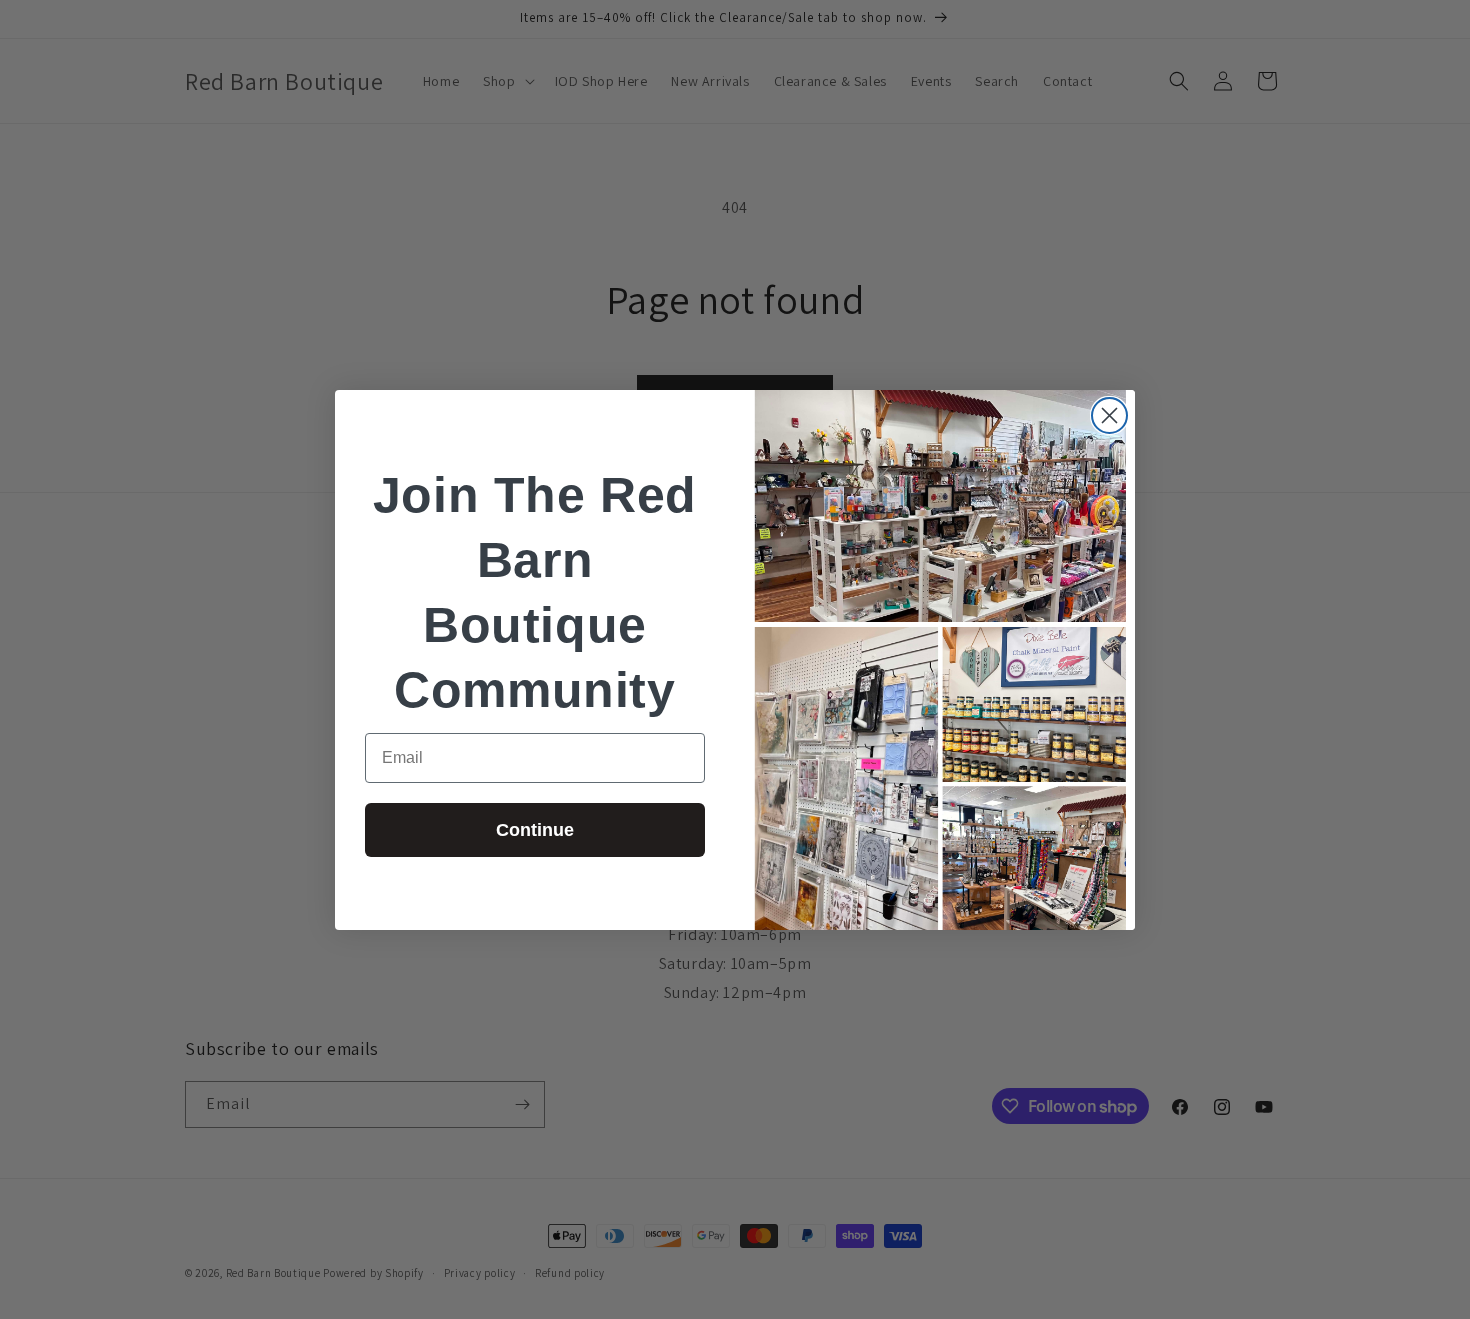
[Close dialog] (1109, 415)
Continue (535, 830)
